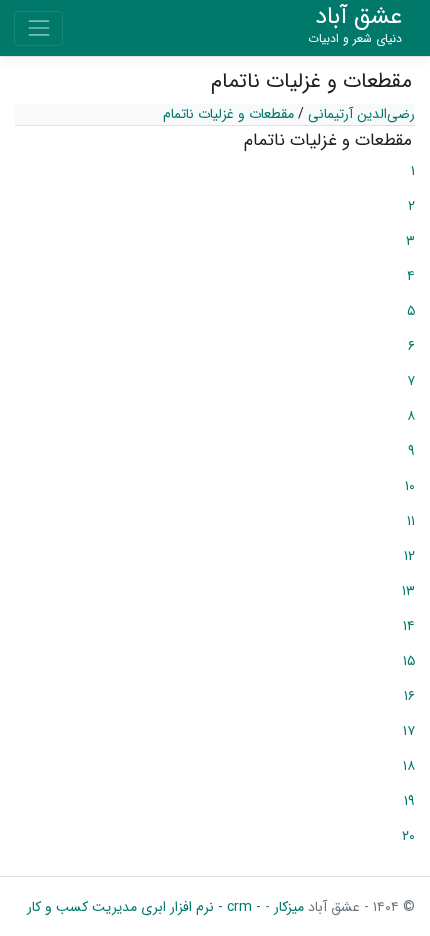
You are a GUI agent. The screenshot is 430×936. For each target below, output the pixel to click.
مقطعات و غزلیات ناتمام (228, 114)
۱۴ (409, 626)
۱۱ (411, 521)
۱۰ (410, 486)
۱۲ (409, 556)
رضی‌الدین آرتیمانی (361, 114)
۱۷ (409, 731)
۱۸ (409, 766)
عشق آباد (355, 25)
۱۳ (408, 591)
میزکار (287, 907)
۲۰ (408, 836)
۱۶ (409, 696)
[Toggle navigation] (38, 28)
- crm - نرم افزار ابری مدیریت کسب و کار (144, 907)
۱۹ (409, 801)
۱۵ (409, 661)
